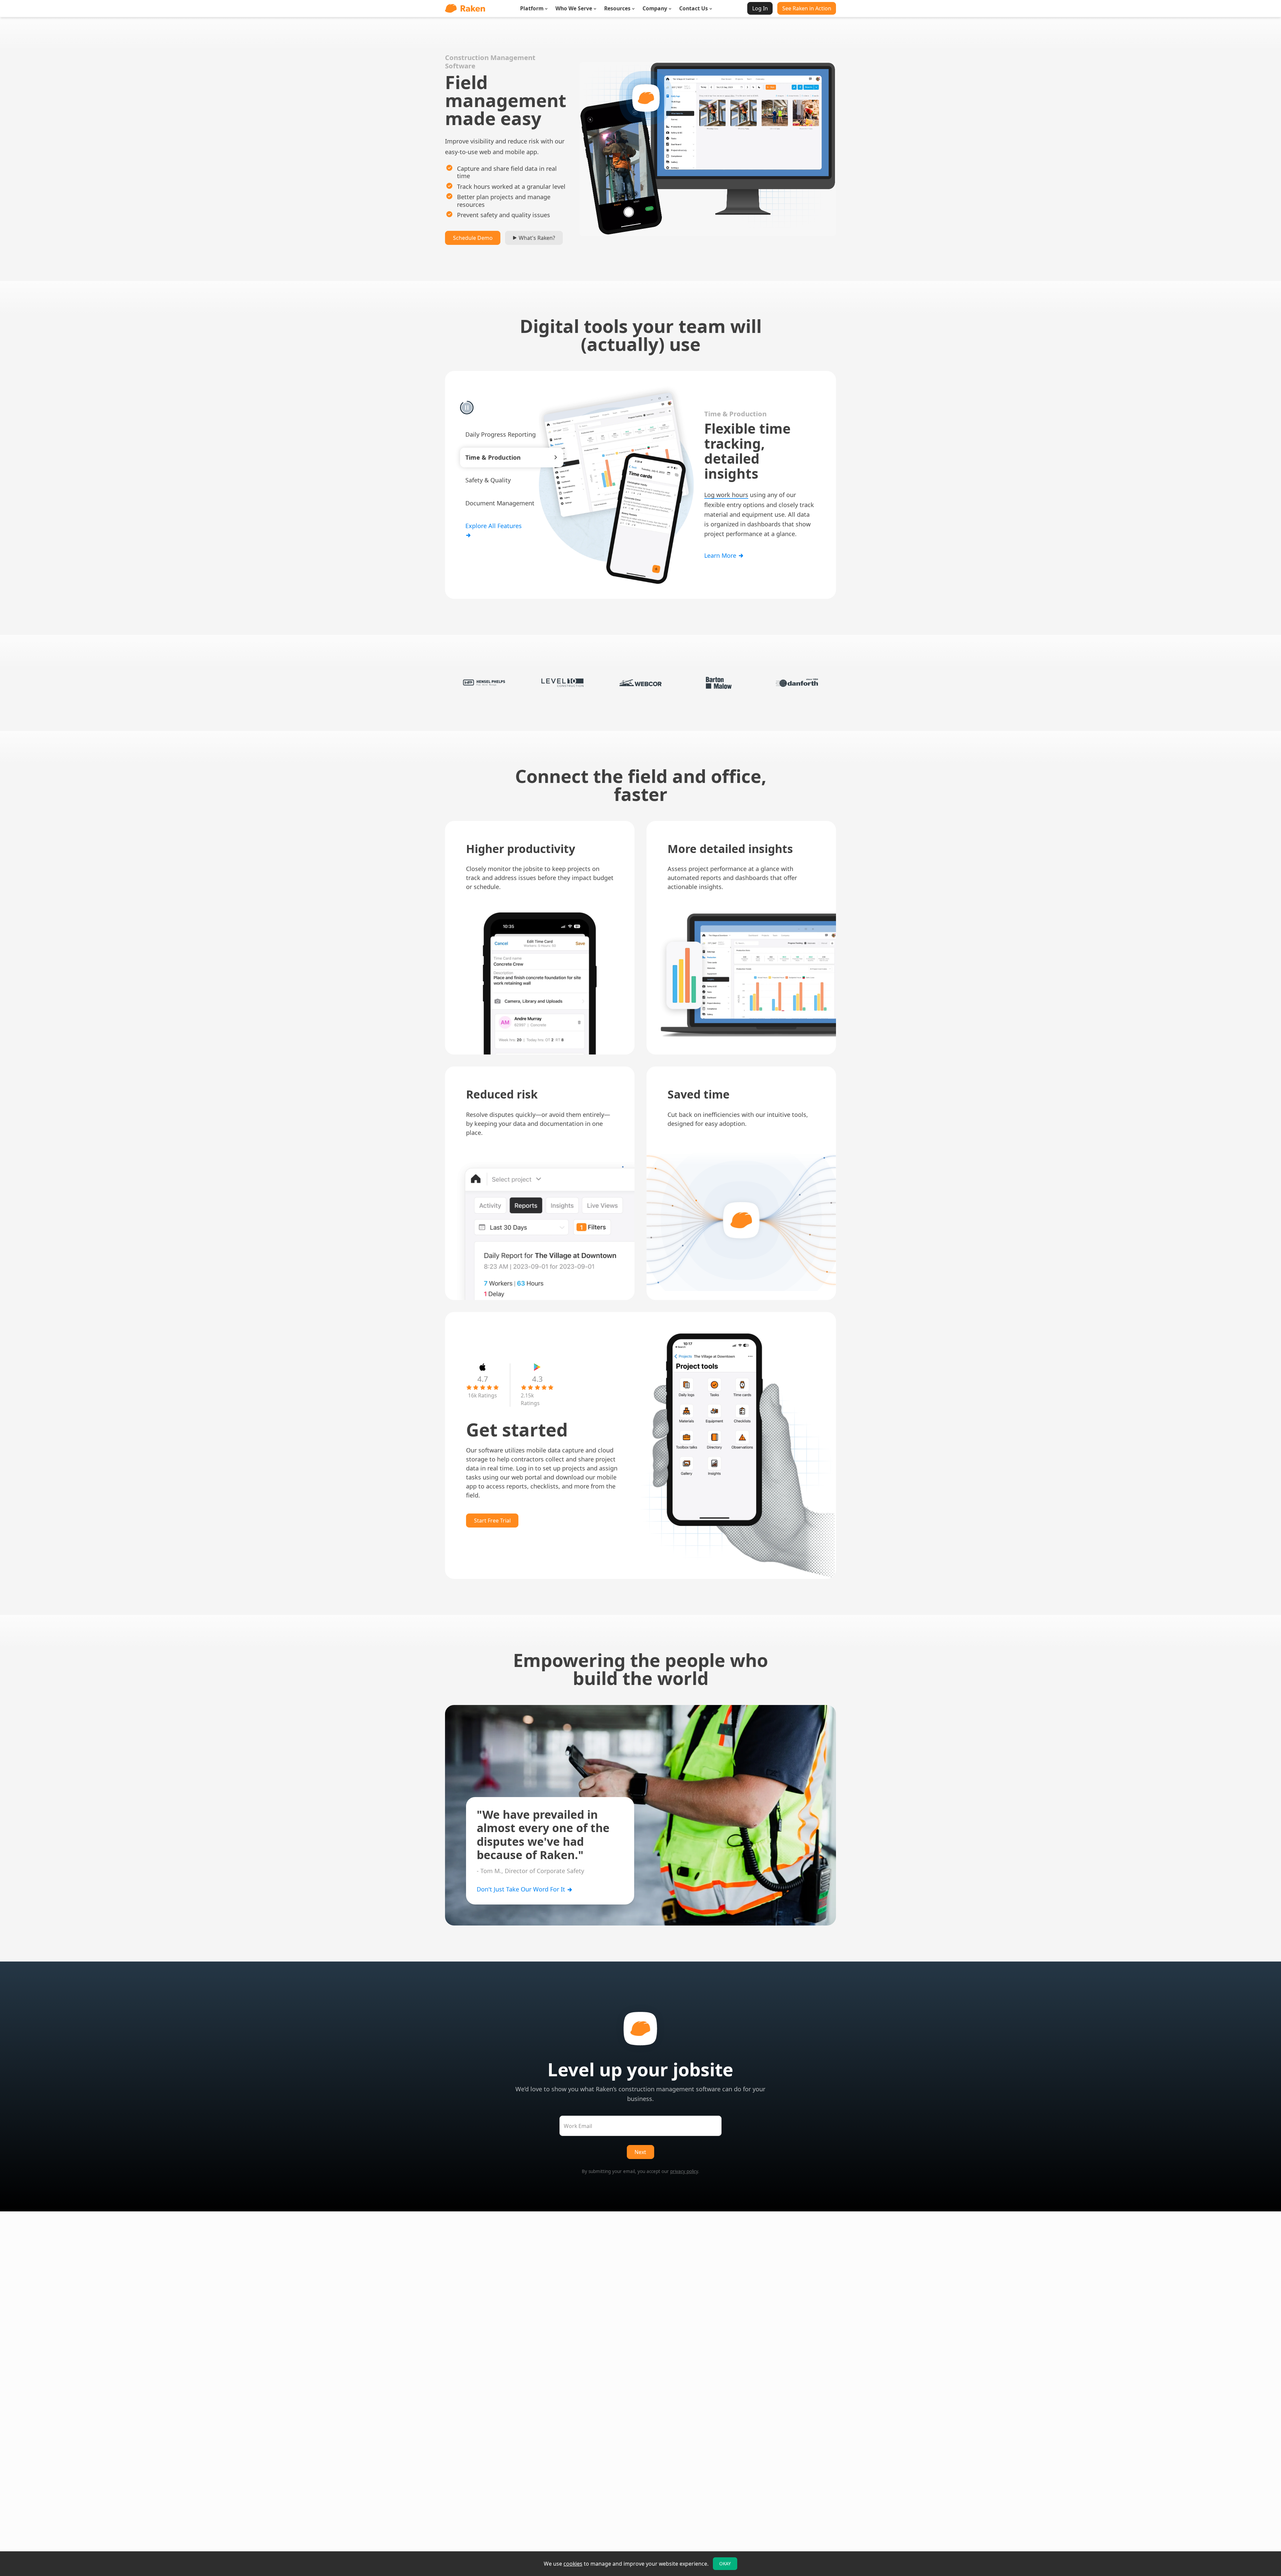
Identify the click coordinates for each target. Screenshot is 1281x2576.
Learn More (721, 548)
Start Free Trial (492, 1521)
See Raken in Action (807, 8)
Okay (725, 2564)
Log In (760, 8)
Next (640, 2152)
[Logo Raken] (465, 8)
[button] (512, 435)
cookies (573, 2564)
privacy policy (684, 2171)
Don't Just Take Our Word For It (522, 1889)
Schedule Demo (473, 238)
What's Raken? (536, 238)
